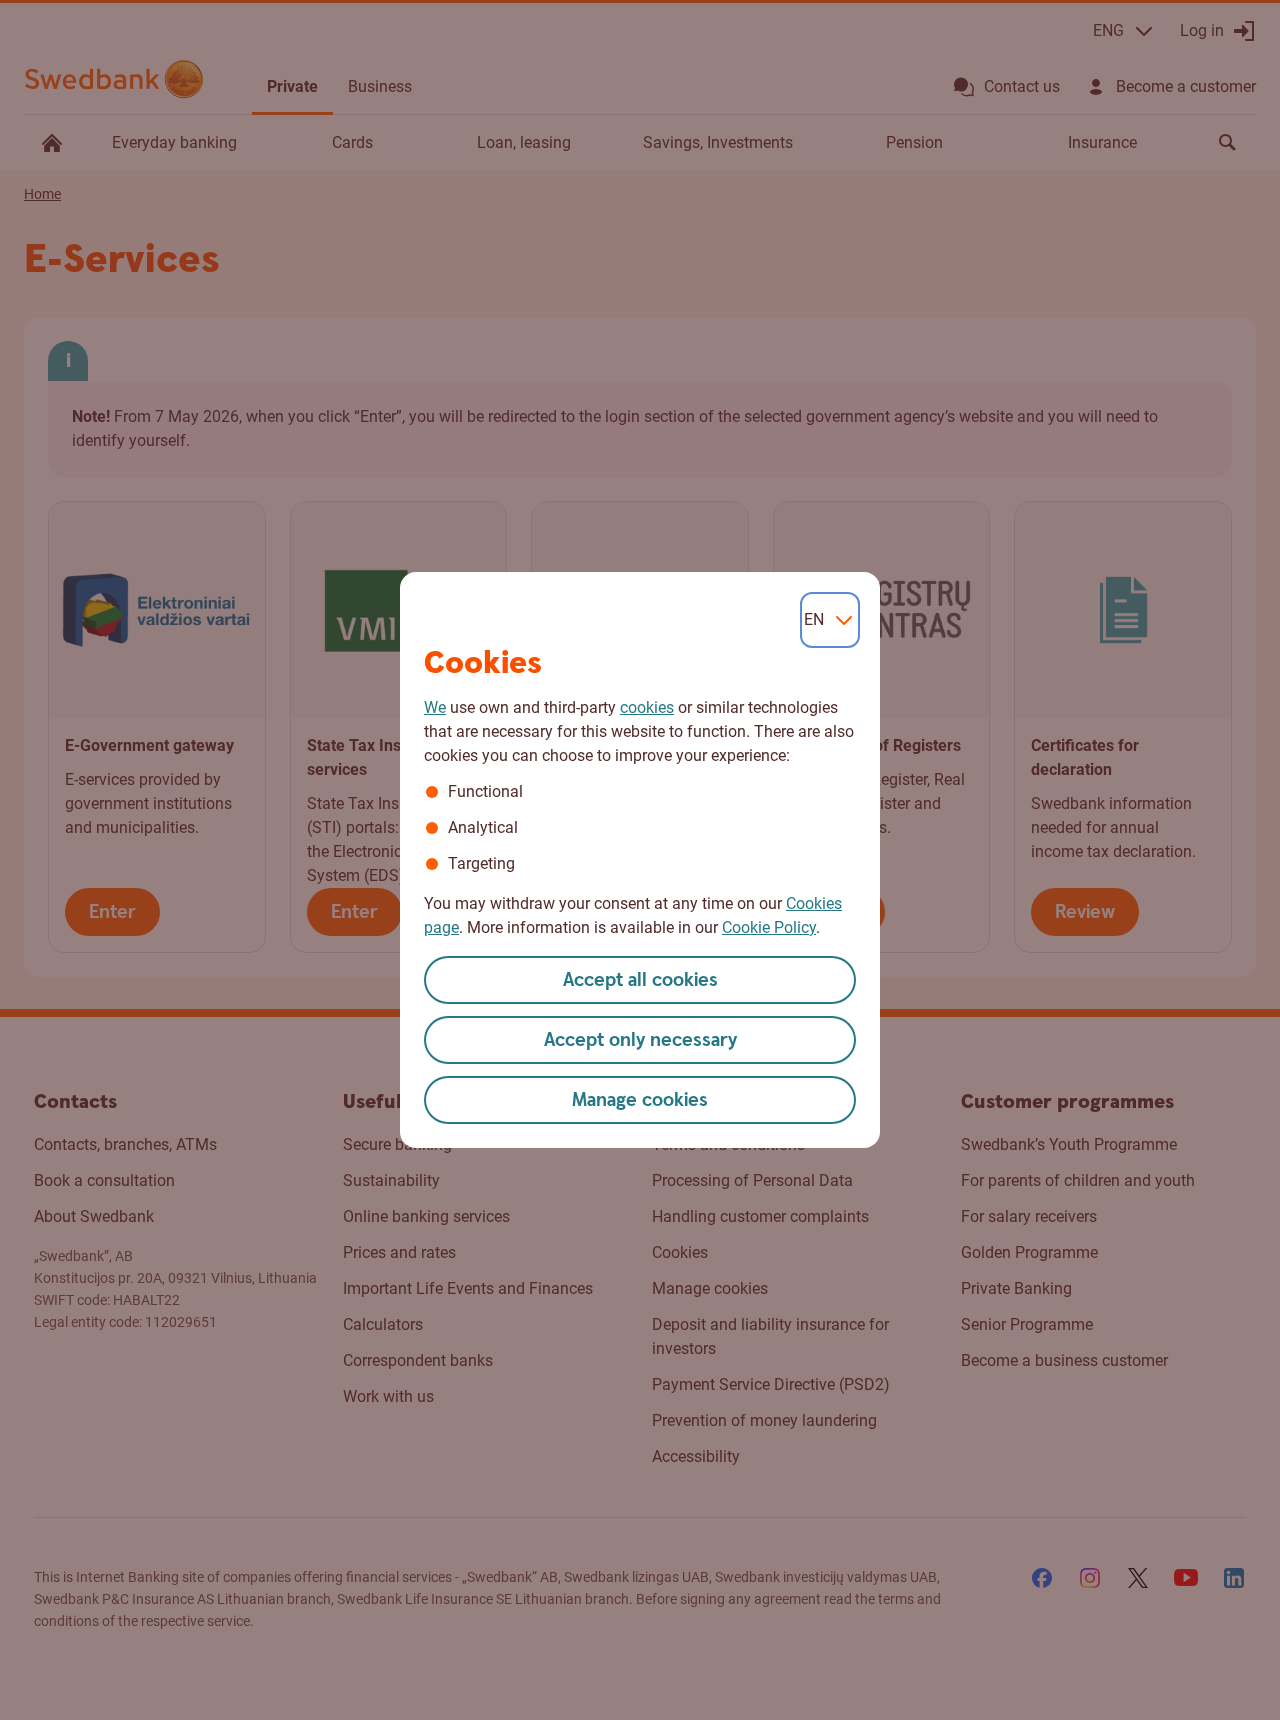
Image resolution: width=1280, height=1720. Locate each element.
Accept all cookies (640, 980)
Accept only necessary (640, 1040)
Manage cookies (640, 1100)
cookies (647, 707)
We (435, 707)
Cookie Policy (769, 927)
